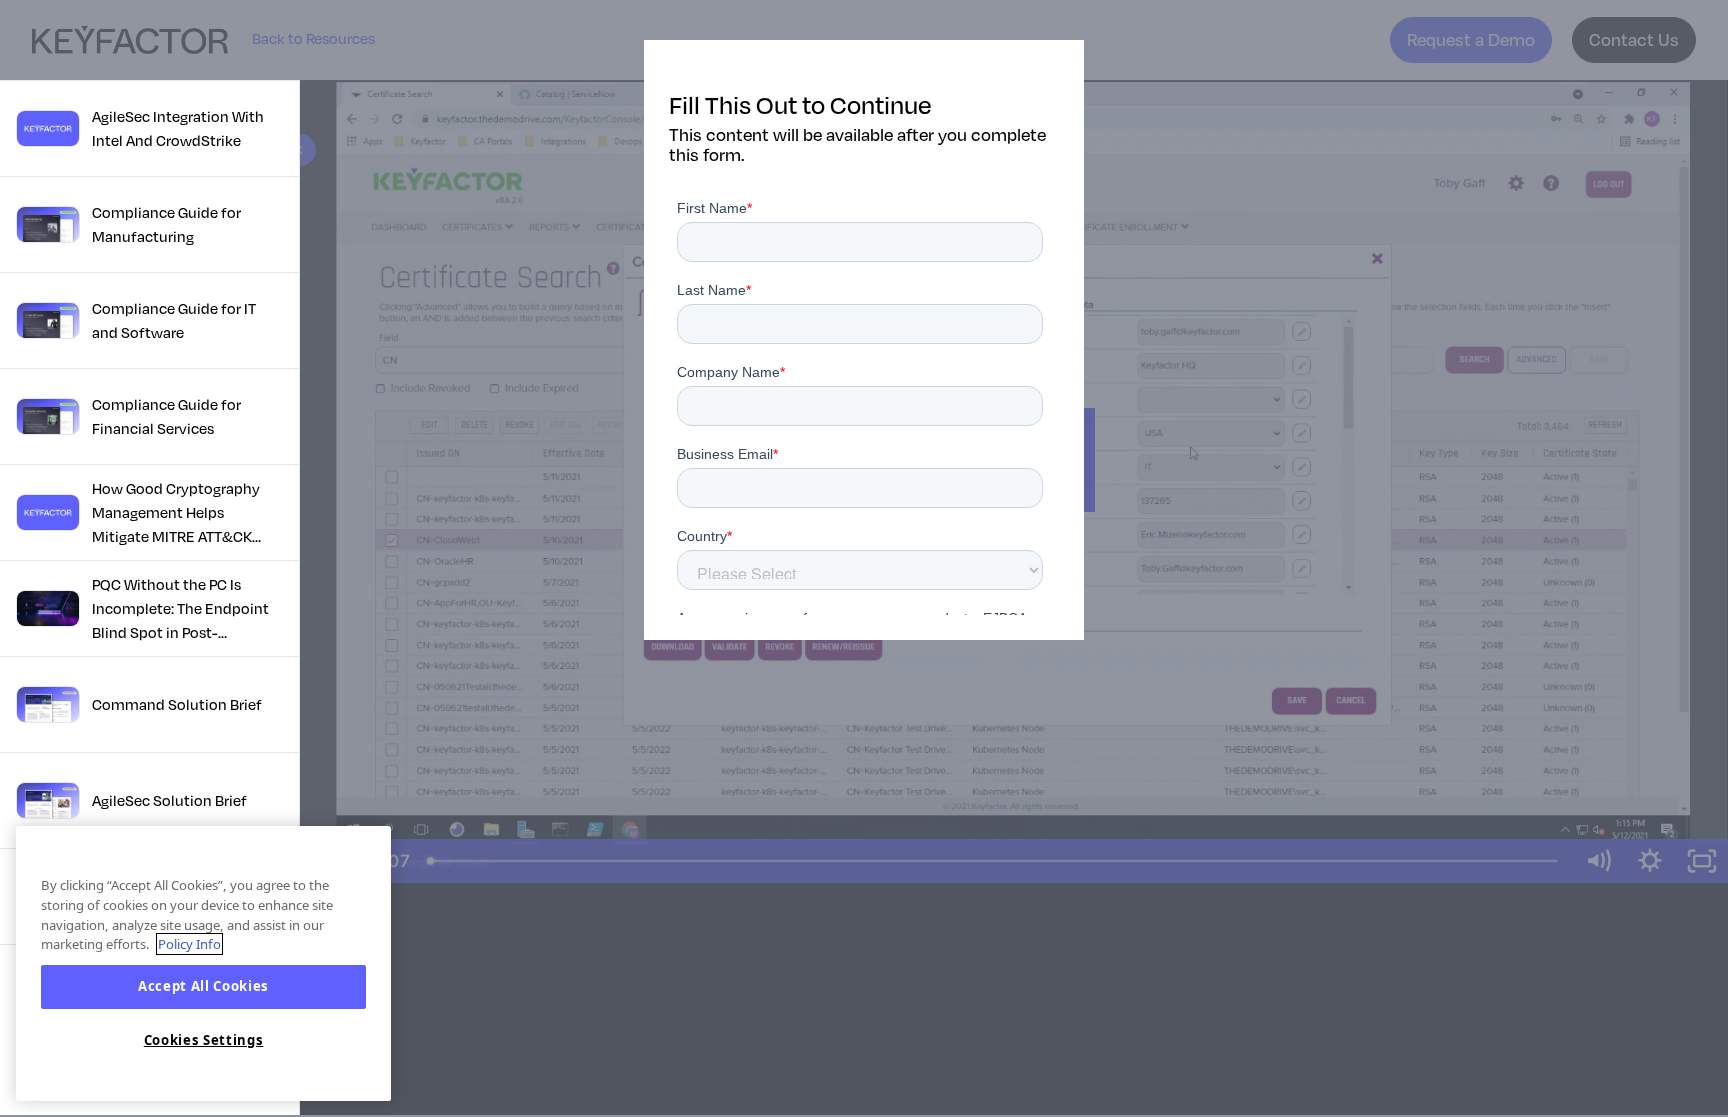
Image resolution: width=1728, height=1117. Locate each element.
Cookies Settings (204, 1040)
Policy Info (189, 944)
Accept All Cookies (203, 987)
